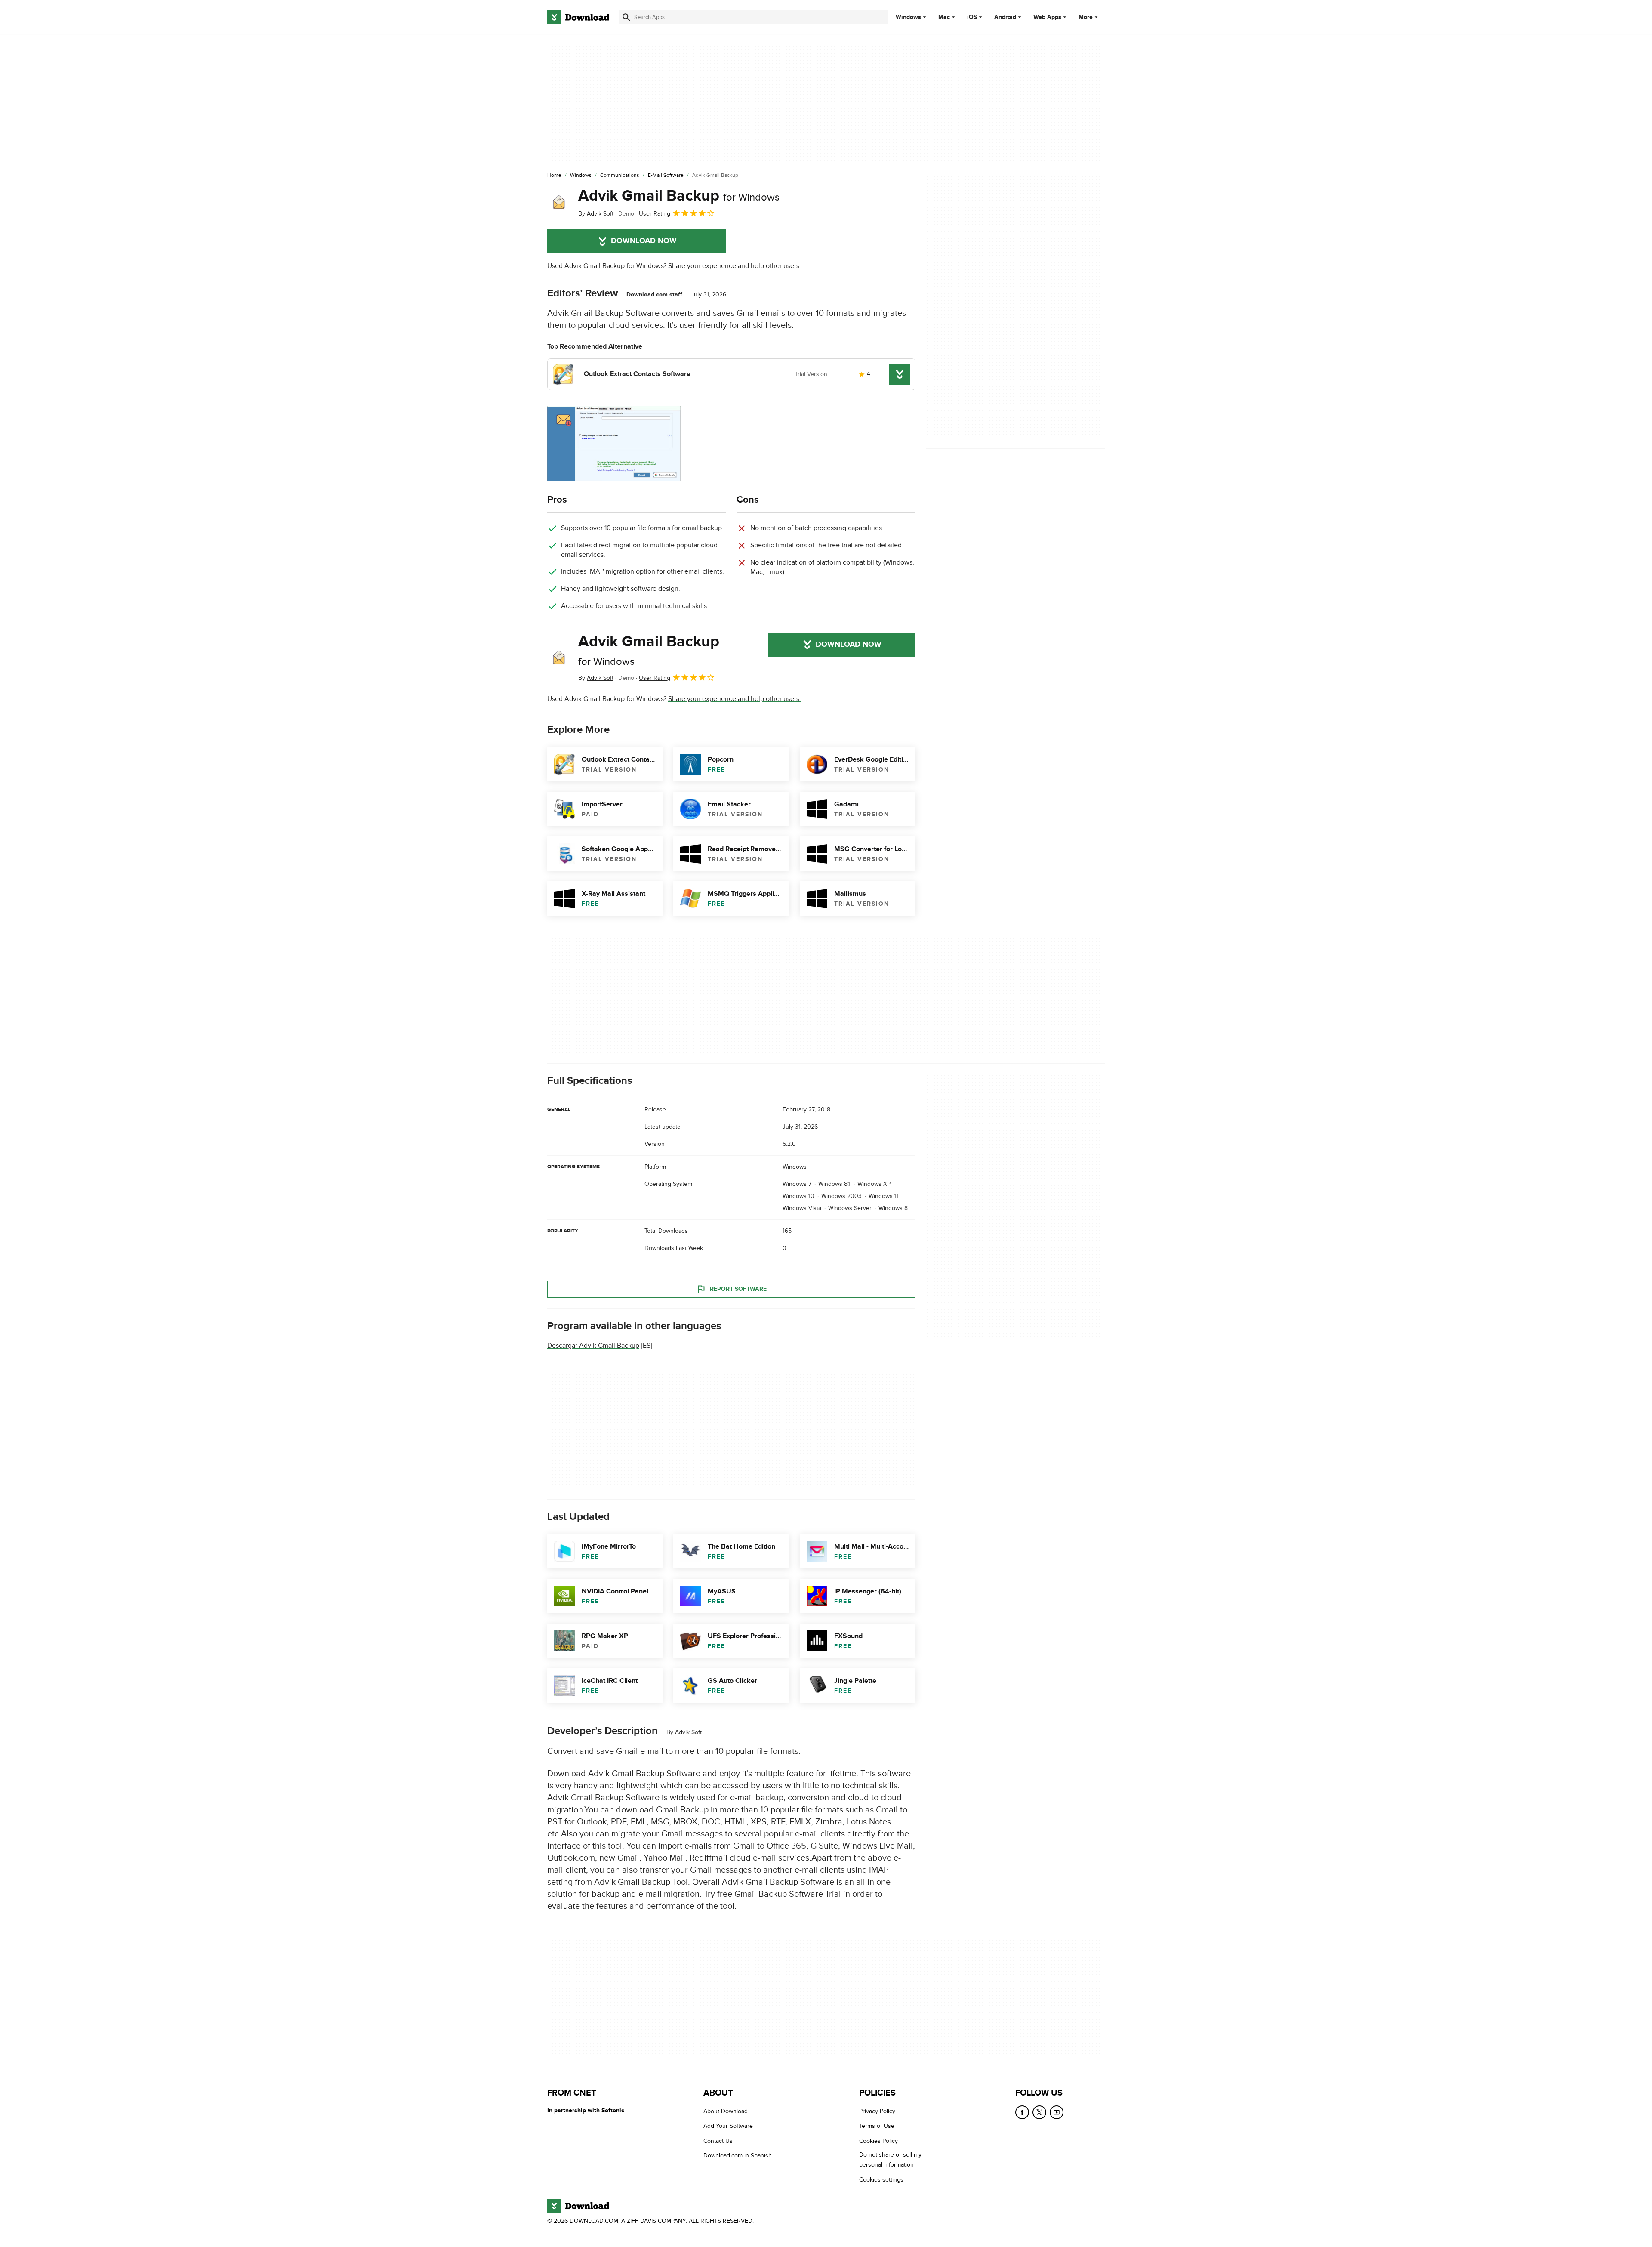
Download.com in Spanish (738, 2156)
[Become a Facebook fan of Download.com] (1022, 2112)
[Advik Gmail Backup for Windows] (559, 203)
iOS (972, 17)
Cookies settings (881, 2180)
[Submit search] (626, 17)
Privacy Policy (877, 2111)
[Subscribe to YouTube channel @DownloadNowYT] (1057, 2112)
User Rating (655, 214)
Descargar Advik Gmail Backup (593, 1346)
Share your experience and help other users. (735, 266)
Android (1005, 17)
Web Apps (1047, 17)
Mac (944, 17)
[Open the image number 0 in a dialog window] (614, 443)
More (1086, 17)
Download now (644, 241)
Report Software (738, 1289)
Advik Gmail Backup (679, 196)
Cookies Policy (878, 2141)
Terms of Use (877, 2126)
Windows (908, 17)
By (596, 214)
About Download (726, 2111)
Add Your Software (728, 2126)
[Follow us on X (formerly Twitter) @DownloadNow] (1039, 2112)
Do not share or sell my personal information (890, 2160)
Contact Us (718, 2141)
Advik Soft (688, 1732)
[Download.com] (578, 17)
